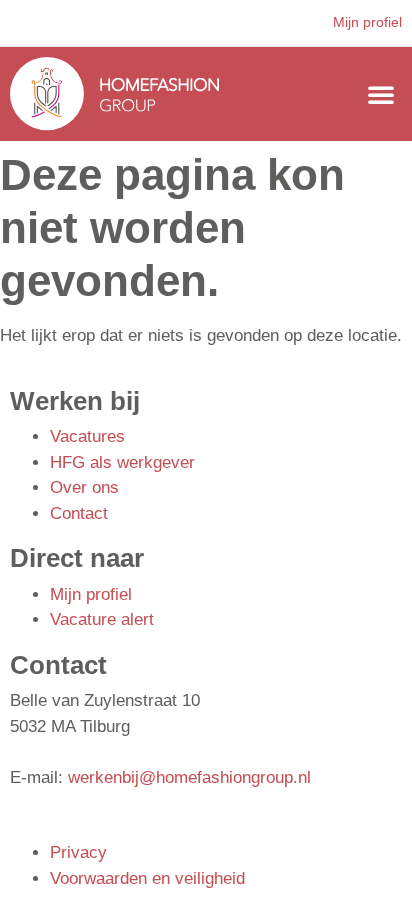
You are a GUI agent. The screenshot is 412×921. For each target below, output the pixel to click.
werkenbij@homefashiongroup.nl (189, 777)
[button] (381, 94)
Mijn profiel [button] (367, 22)
